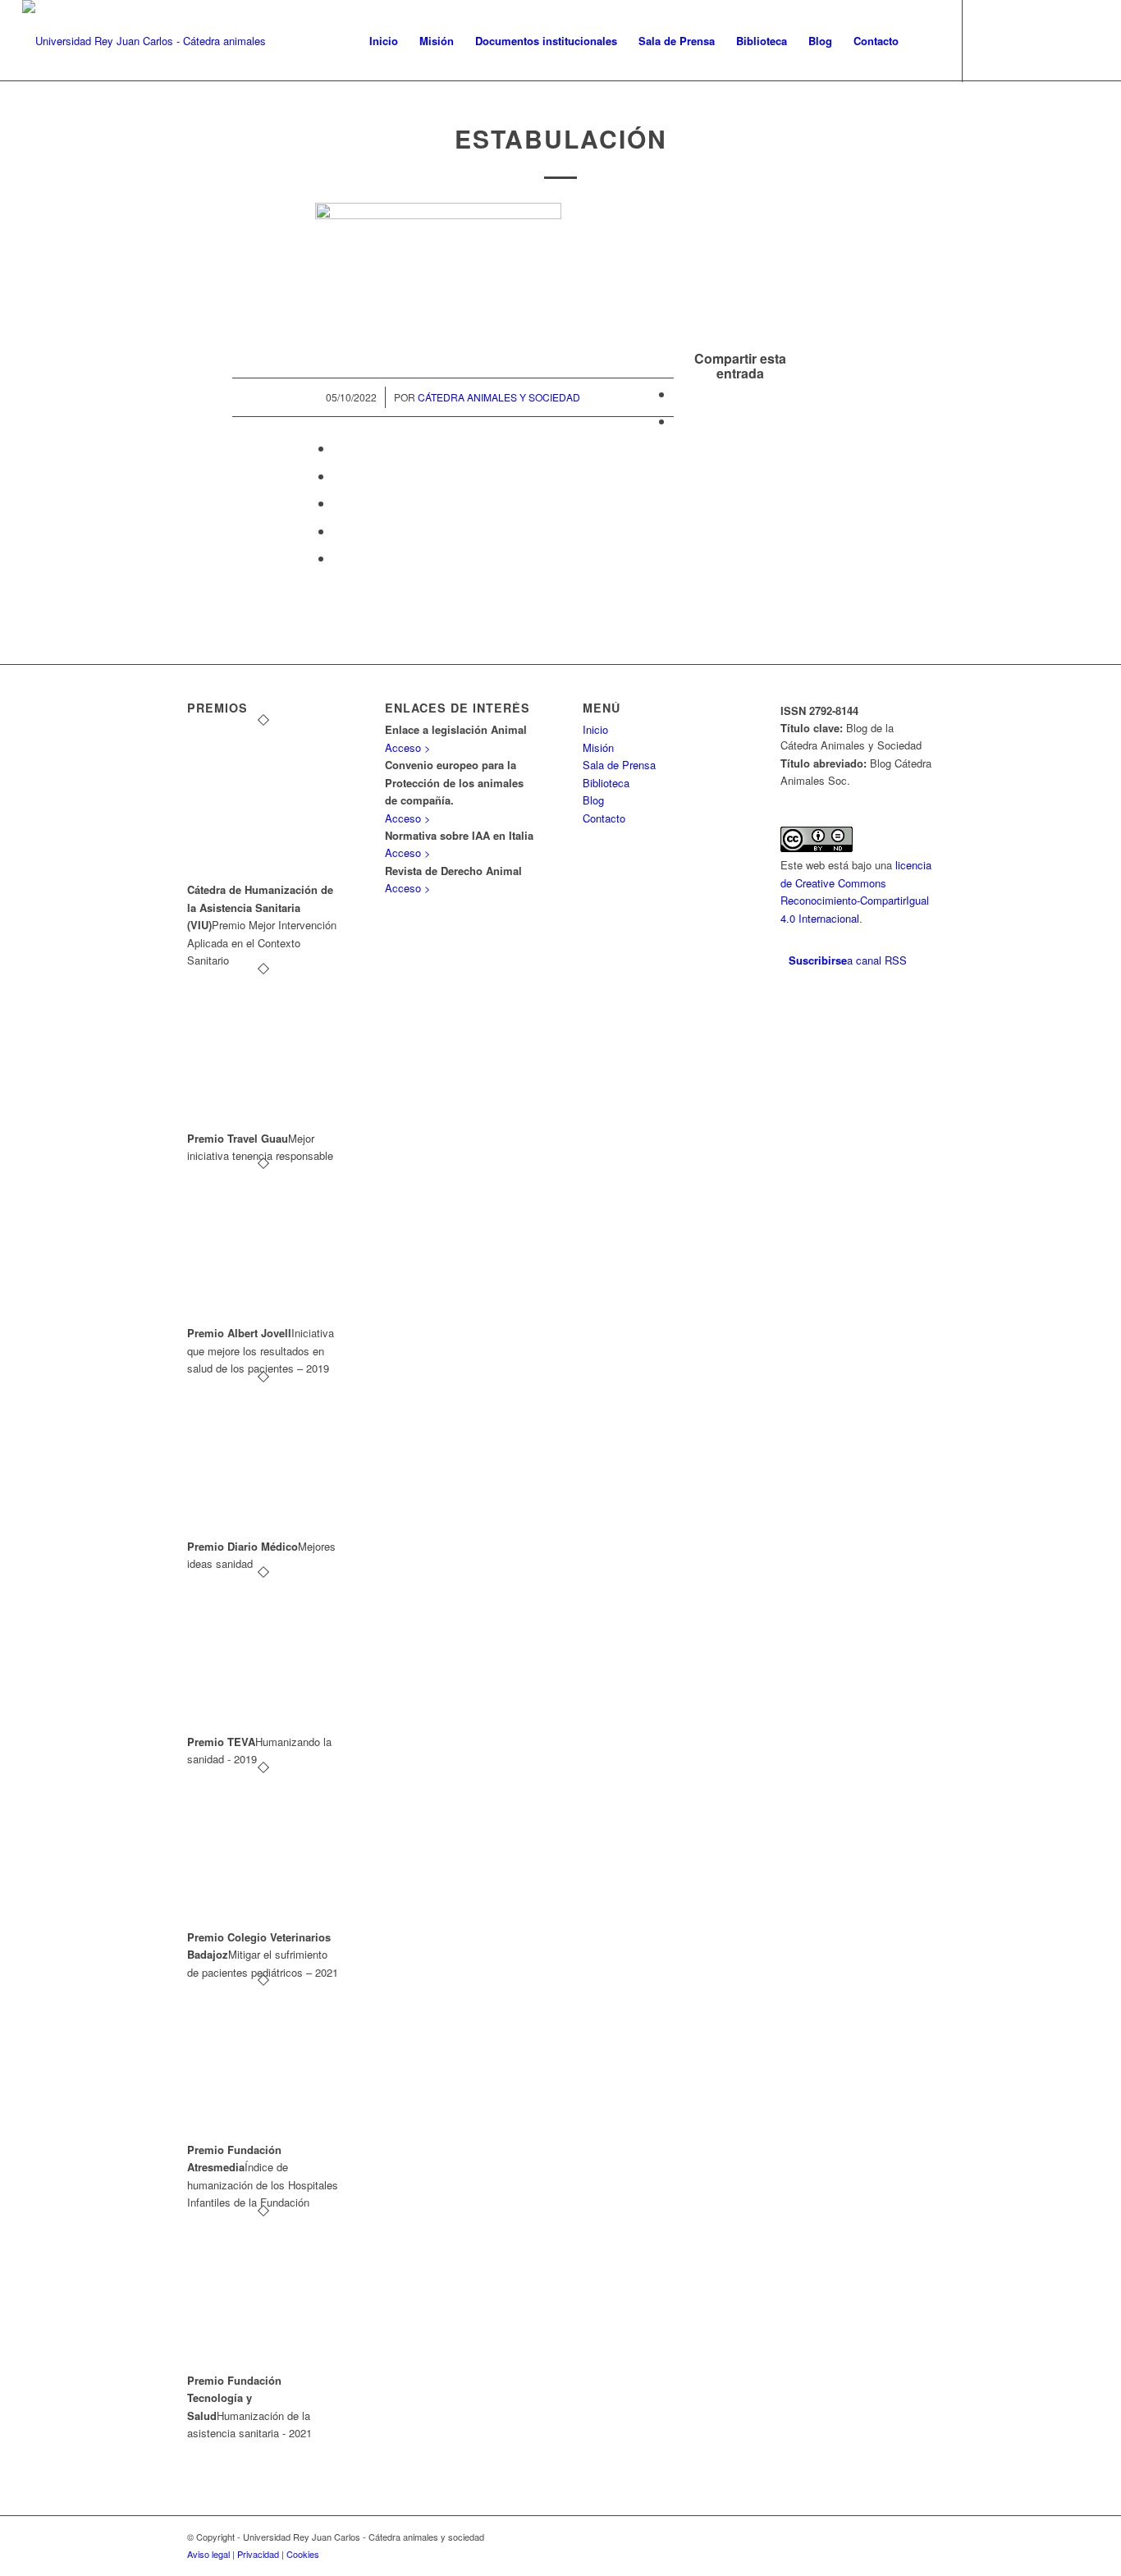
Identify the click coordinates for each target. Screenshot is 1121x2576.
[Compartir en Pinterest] (338, 476)
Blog (593, 800)
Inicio (595, 729)
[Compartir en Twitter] (679, 421)
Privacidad (258, 2554)
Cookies (303, 2554)
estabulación (561, 138)
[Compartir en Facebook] (679, 394)
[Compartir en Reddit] (338, 531)
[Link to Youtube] (1062, 40)
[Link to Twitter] (988, 40)
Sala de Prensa (619, 765)
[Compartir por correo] (338, 558)
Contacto (604, 818)
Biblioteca (606, 783)
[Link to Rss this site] (1087, 40)
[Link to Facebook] (1013, 40)
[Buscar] (925, 41)
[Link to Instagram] (1037, 40)
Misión (598, 747)
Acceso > (408, 747)
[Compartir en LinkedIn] (338, 503)
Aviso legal (208, 2554)
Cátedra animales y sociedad (499, 397)
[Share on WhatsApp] (338, 448)
